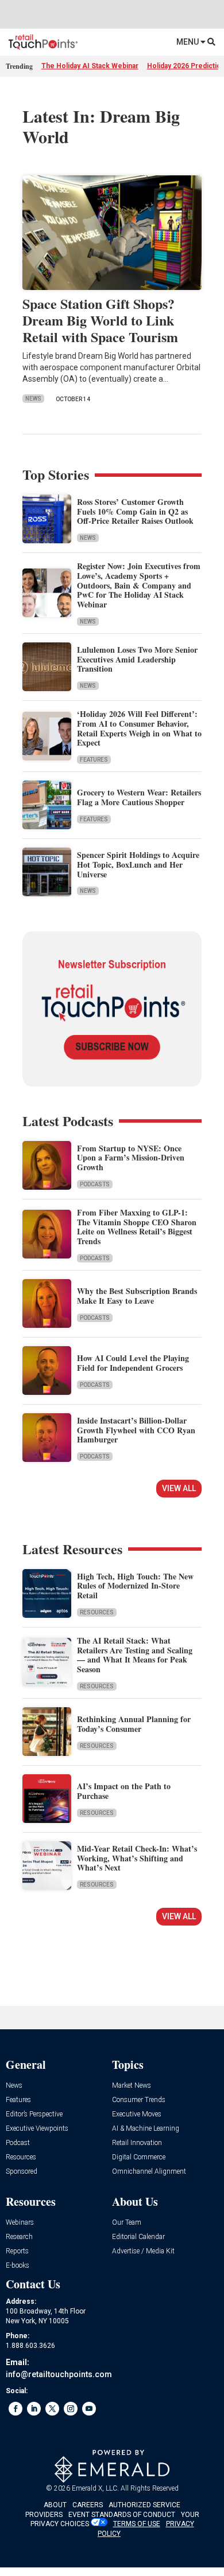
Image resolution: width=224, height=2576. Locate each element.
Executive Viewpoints (37, 2129)
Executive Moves (137, 2114)
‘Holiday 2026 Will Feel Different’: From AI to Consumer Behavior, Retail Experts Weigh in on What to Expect (139, 728)
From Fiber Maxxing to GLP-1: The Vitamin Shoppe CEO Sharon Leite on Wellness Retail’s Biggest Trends (137, 1227)
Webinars (20, 2223)
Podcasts (95, 1184)
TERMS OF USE (137, 2524)
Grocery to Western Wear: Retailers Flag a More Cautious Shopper (139, 797)
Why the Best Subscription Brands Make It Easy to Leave (137, 1296)
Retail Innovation (137, 2143)
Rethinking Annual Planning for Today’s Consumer (134, 1724)
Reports (17, 2251)
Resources (97, 1612)
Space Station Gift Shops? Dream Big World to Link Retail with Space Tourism (100, 320)
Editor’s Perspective (34, 2114)
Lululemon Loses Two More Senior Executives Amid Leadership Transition (137, 659)
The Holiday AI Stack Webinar (90, 66)
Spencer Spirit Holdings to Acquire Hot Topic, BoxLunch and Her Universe (138, 864)
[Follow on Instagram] (71, 2409)
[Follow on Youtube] (89, 2409)
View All (179, 1488)
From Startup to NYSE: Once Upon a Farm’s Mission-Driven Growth (131, 1158)
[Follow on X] (52, 2409)
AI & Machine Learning (146, 2129)
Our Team (127, 2223)
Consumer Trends (139, 2100)
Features (94, 760)
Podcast (18, 2143)
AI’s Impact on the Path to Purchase (124, 1791)
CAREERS (88, 2505)
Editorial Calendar (138, 2237)
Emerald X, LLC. (95, 2488)
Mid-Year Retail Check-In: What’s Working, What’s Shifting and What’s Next (137, 1858)
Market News (132, 2086)
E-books (18, 2266)
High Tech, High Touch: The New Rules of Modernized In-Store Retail (135, 1586)
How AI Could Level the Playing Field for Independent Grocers (133, 1363)
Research (19, 2237)
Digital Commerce (139, 2157)
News (33, 399)
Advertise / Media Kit (143, 2251)
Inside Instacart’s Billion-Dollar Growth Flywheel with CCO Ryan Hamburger (136, 1430)
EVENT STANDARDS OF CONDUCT (122, 2515)
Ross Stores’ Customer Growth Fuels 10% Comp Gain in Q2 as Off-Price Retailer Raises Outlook (135, 511)
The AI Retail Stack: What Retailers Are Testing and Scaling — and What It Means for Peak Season (135, 1655)
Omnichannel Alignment (149, 2172)
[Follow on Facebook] (16, 2409)
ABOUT (55, 2505)
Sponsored (22, 2172)
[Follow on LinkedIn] (34, 2409)
